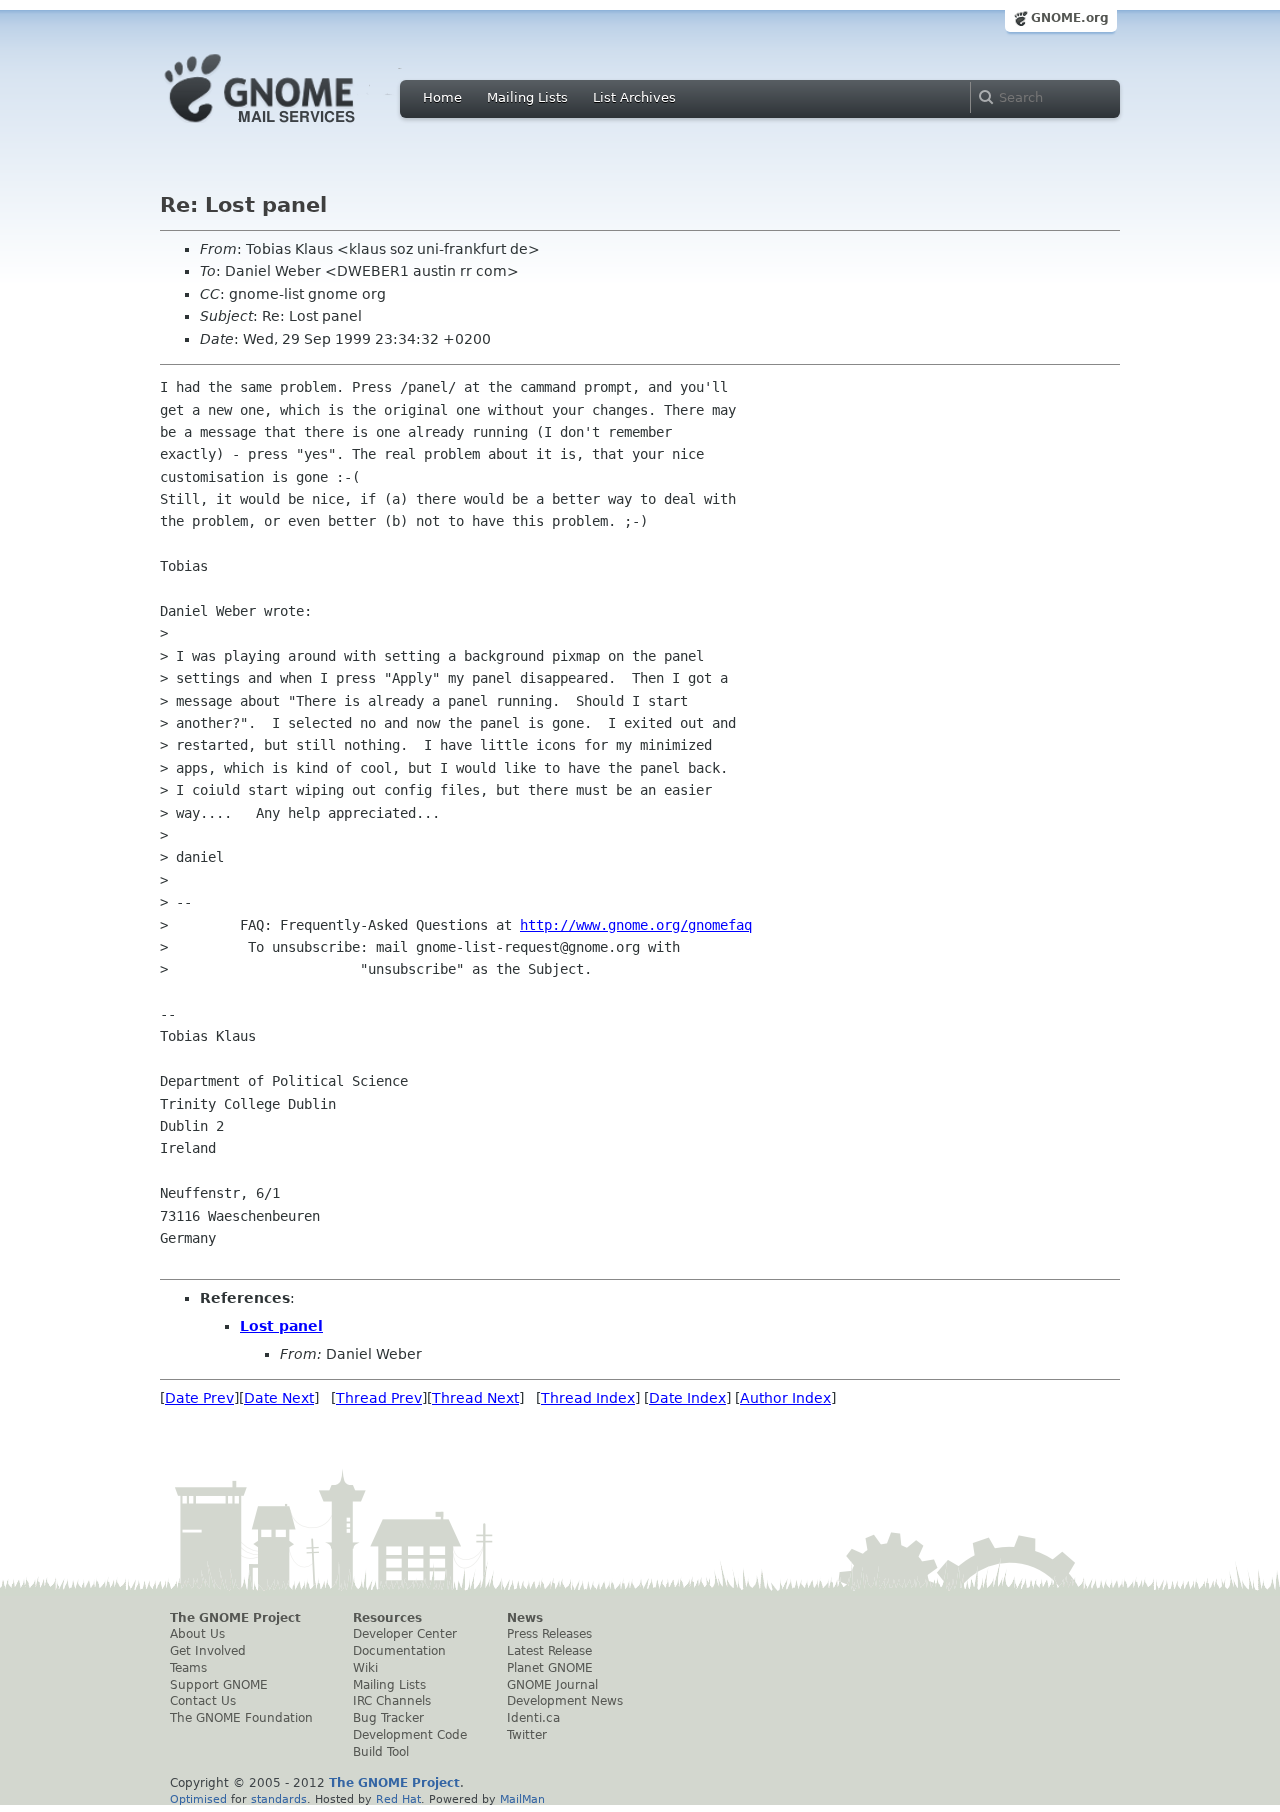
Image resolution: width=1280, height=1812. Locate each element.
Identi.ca (533, 1718)
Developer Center (405, 1634)
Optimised (198, 1799)
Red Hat (398, 1799)
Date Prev (199, 1398)
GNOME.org (1070, 18)
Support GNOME (219, 1685)
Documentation (399, 1651)
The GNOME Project (235, 1618)
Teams (188, 1668)
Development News (565, 1701)
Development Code (410, 1735)
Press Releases (549, 1634)
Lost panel (281, 1326)
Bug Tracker (388, 1718)
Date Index (687, 1398)
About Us (197, 1634)
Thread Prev (379, 1398)
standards (279, 1799)
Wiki (365, 1668)
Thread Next (475, 1398)
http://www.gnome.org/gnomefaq (636, 925)
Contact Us (203, 1701)
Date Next (279, 1398)
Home (442, 97)
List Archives (634, 97)
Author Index (785, 1398)
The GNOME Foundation (241, 1718)
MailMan (522, 1799)
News (525, 1618)
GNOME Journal (552, 1685)
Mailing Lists (527, 97)
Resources (387, 1618)
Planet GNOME (550, 1668)
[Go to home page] (290, 128)
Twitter (527, 1735)
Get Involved (208, 1651)
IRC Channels (392, 1701)
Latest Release (549, 1651)
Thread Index (588, 1398)
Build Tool (381, 1752)
